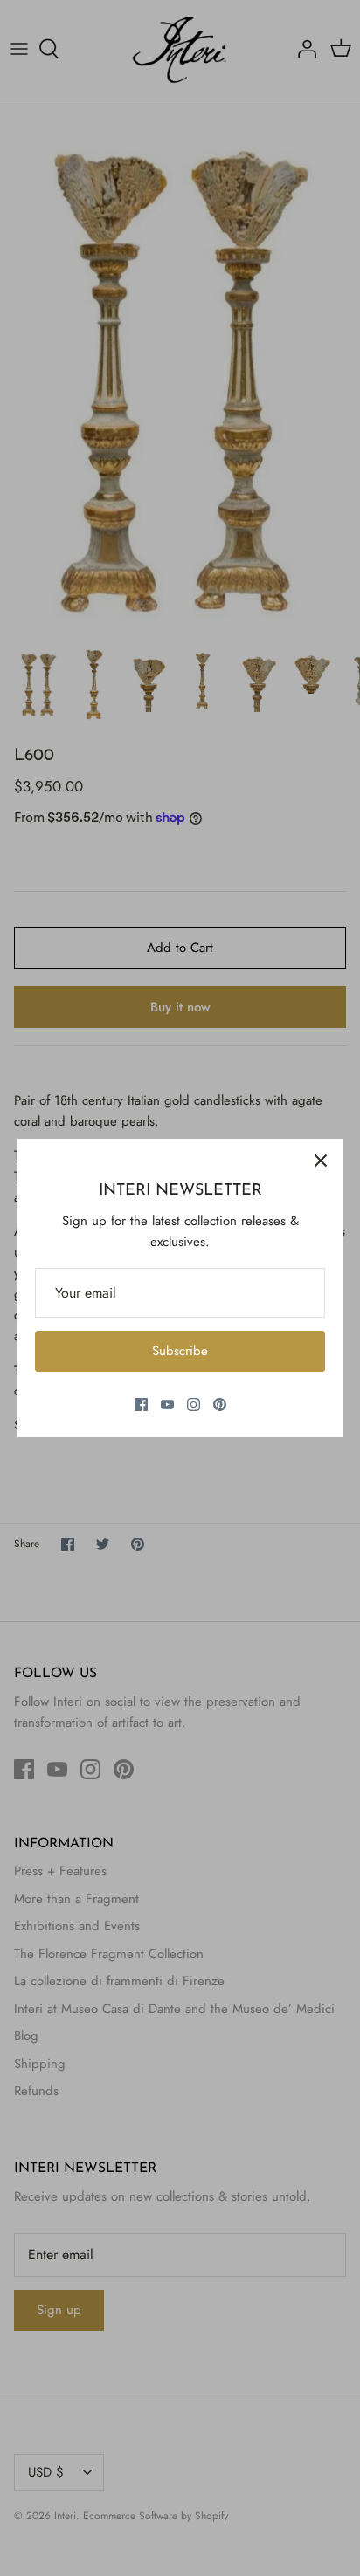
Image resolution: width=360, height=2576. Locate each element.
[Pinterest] (220, 1404)
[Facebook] (141, 1404)
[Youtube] (167, 1404)
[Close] (321, 1161)
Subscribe (180, 1351)
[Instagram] (194, 1404)
